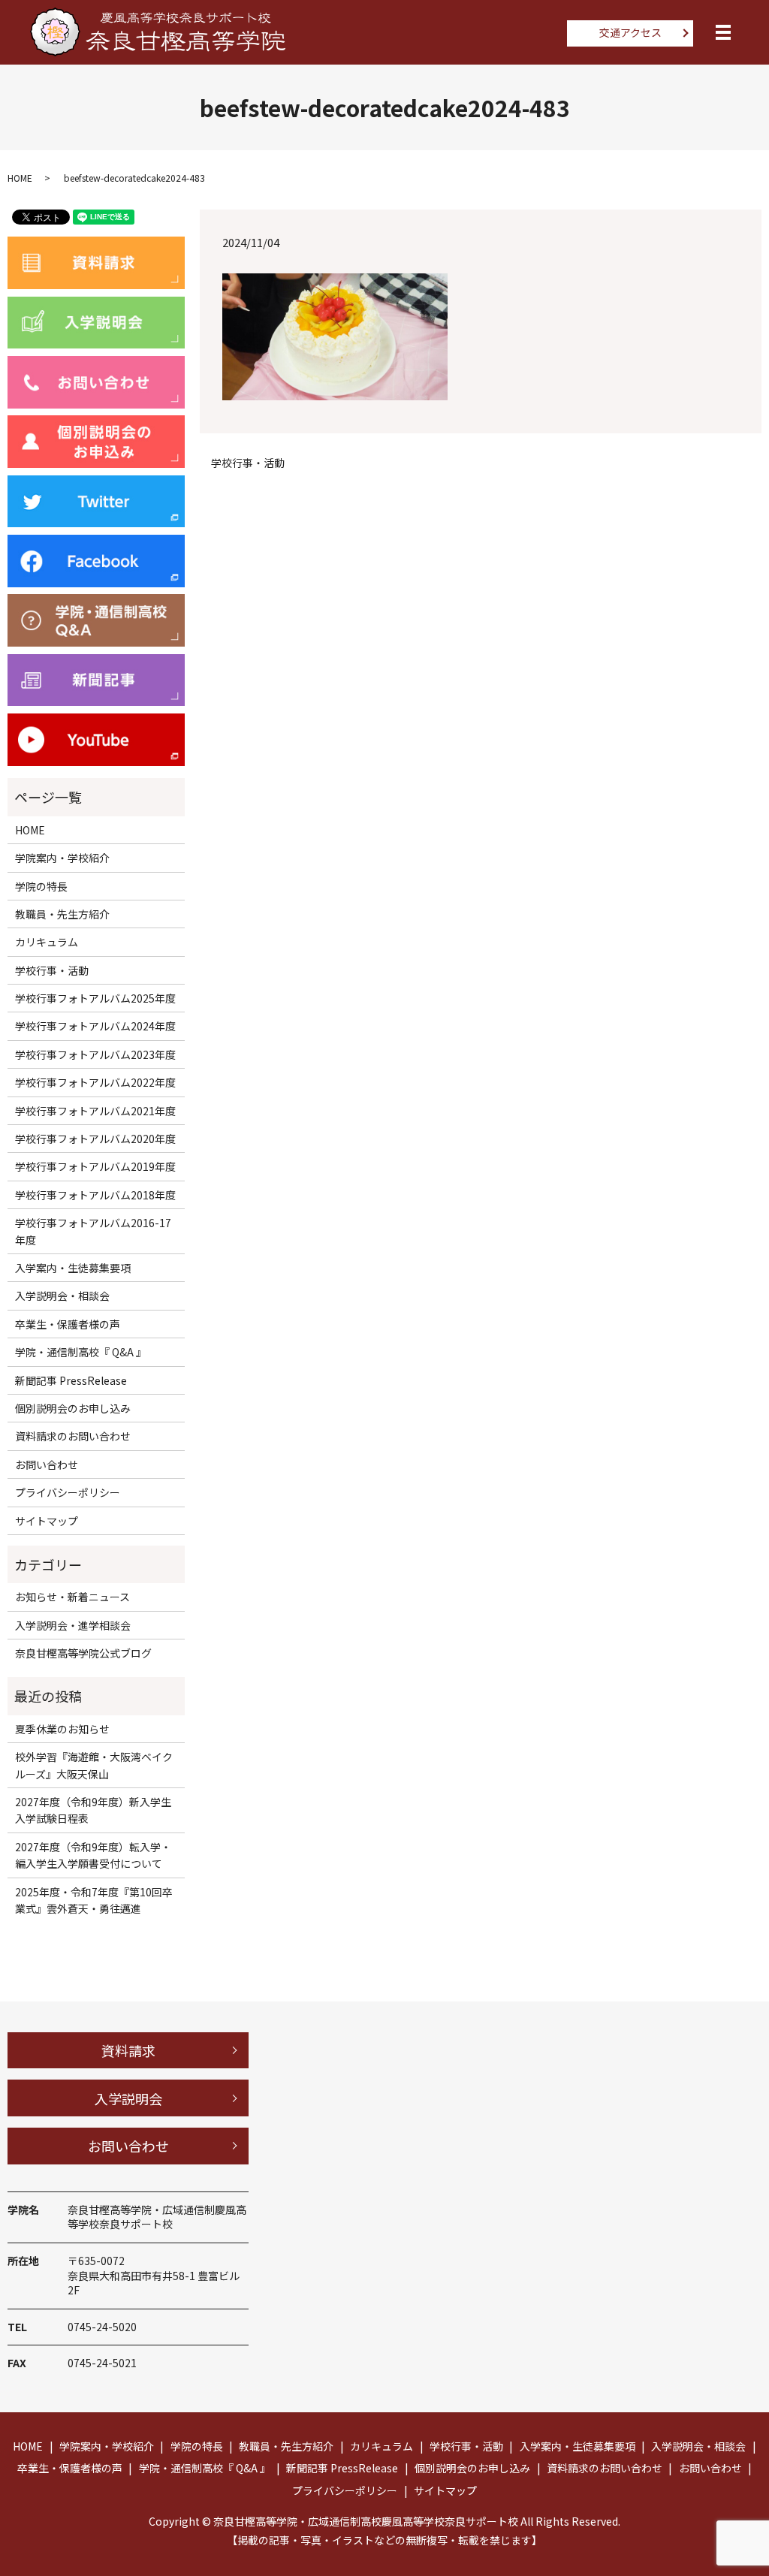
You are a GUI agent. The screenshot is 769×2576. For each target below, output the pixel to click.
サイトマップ (47, 1521)
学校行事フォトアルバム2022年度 (95, 1082)
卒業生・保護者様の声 (68, 1324)
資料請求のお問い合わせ (73, 1436)
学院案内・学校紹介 (62, 858)
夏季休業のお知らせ (62, 1729)
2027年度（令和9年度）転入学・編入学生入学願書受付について (93, 1855)
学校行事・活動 (248, 463)
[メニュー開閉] (723, 32)
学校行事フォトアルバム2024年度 (95, 1026)
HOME (20, 178)
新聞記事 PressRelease (71, 1380)
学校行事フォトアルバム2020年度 (95, 1139)
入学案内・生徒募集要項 (73, 1268)
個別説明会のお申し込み (73, 1408)
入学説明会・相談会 (62, 1296)
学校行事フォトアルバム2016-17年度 (93, 1231)
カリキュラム (47, 942)
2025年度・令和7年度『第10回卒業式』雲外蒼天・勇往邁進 (94, 1900)
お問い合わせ (47, 1464)
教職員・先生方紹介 (62, 914)
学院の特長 (41, 886)
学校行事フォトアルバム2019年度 (95, 1166)
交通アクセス (630, 32)
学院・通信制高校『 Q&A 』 (81, 1352)
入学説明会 (128, 2098)
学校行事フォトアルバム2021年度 (95, 1111)
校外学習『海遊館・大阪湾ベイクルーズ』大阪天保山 (94, 1765)
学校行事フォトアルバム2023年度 (95, 1054)
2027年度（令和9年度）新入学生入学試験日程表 (93, 1810)
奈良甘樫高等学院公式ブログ (83, 1653)
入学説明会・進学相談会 (73, 1625)
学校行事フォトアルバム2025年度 (95, 998)
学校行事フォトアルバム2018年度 (95, 1195)
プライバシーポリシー (68, 1492)
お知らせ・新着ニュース (72, 1597)
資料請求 (128, 2050)
